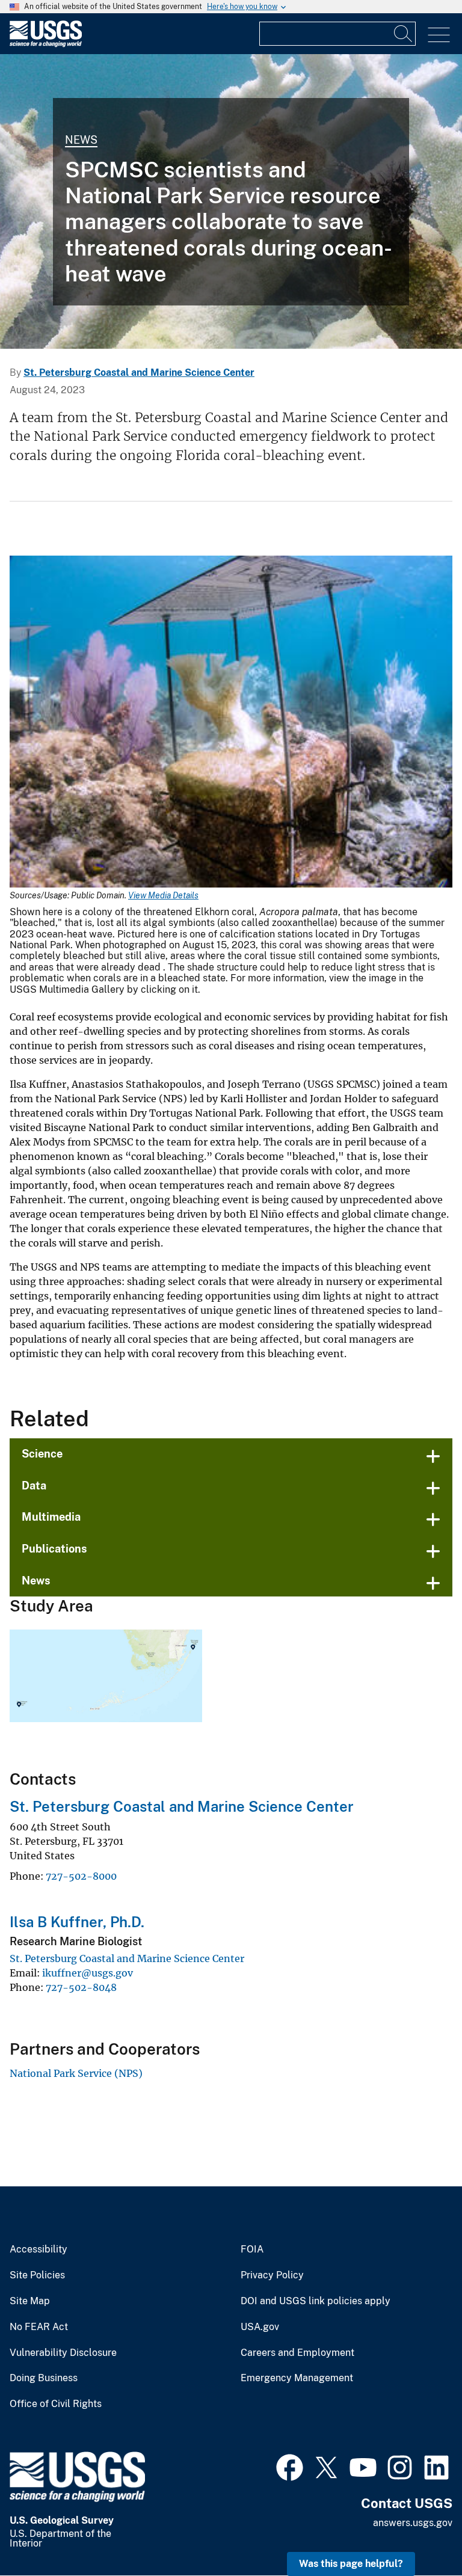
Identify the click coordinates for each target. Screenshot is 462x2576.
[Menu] (439, 35)
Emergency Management (297, 2378)
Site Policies (37, 2275)
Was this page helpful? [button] (351, 2564)
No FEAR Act (39, 2327)
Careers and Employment (297, 2353)
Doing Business (44, 2378)
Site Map (30, 2301)
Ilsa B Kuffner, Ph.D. (77, 1922)
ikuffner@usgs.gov (88, 1973)
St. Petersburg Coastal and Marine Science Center (139, 373)
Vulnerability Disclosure (63, 2353)
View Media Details (163, 895)
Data (34, 1486)
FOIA (252, 2249)
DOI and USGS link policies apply (316, 2301)
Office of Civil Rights (56, 2404)
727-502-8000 (81, 1876)
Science (42, 1454)
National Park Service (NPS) (76, 2073)
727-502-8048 (81, 1987)
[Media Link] (231, 723)
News (81, 140)
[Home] (46, 44)
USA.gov (260, 2327)
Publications (54, 1549)
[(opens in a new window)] (290, 2466)
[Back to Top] (418, 2532)
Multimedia (51, 1517)
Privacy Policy (272, 2275)
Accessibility (38, 2249)
